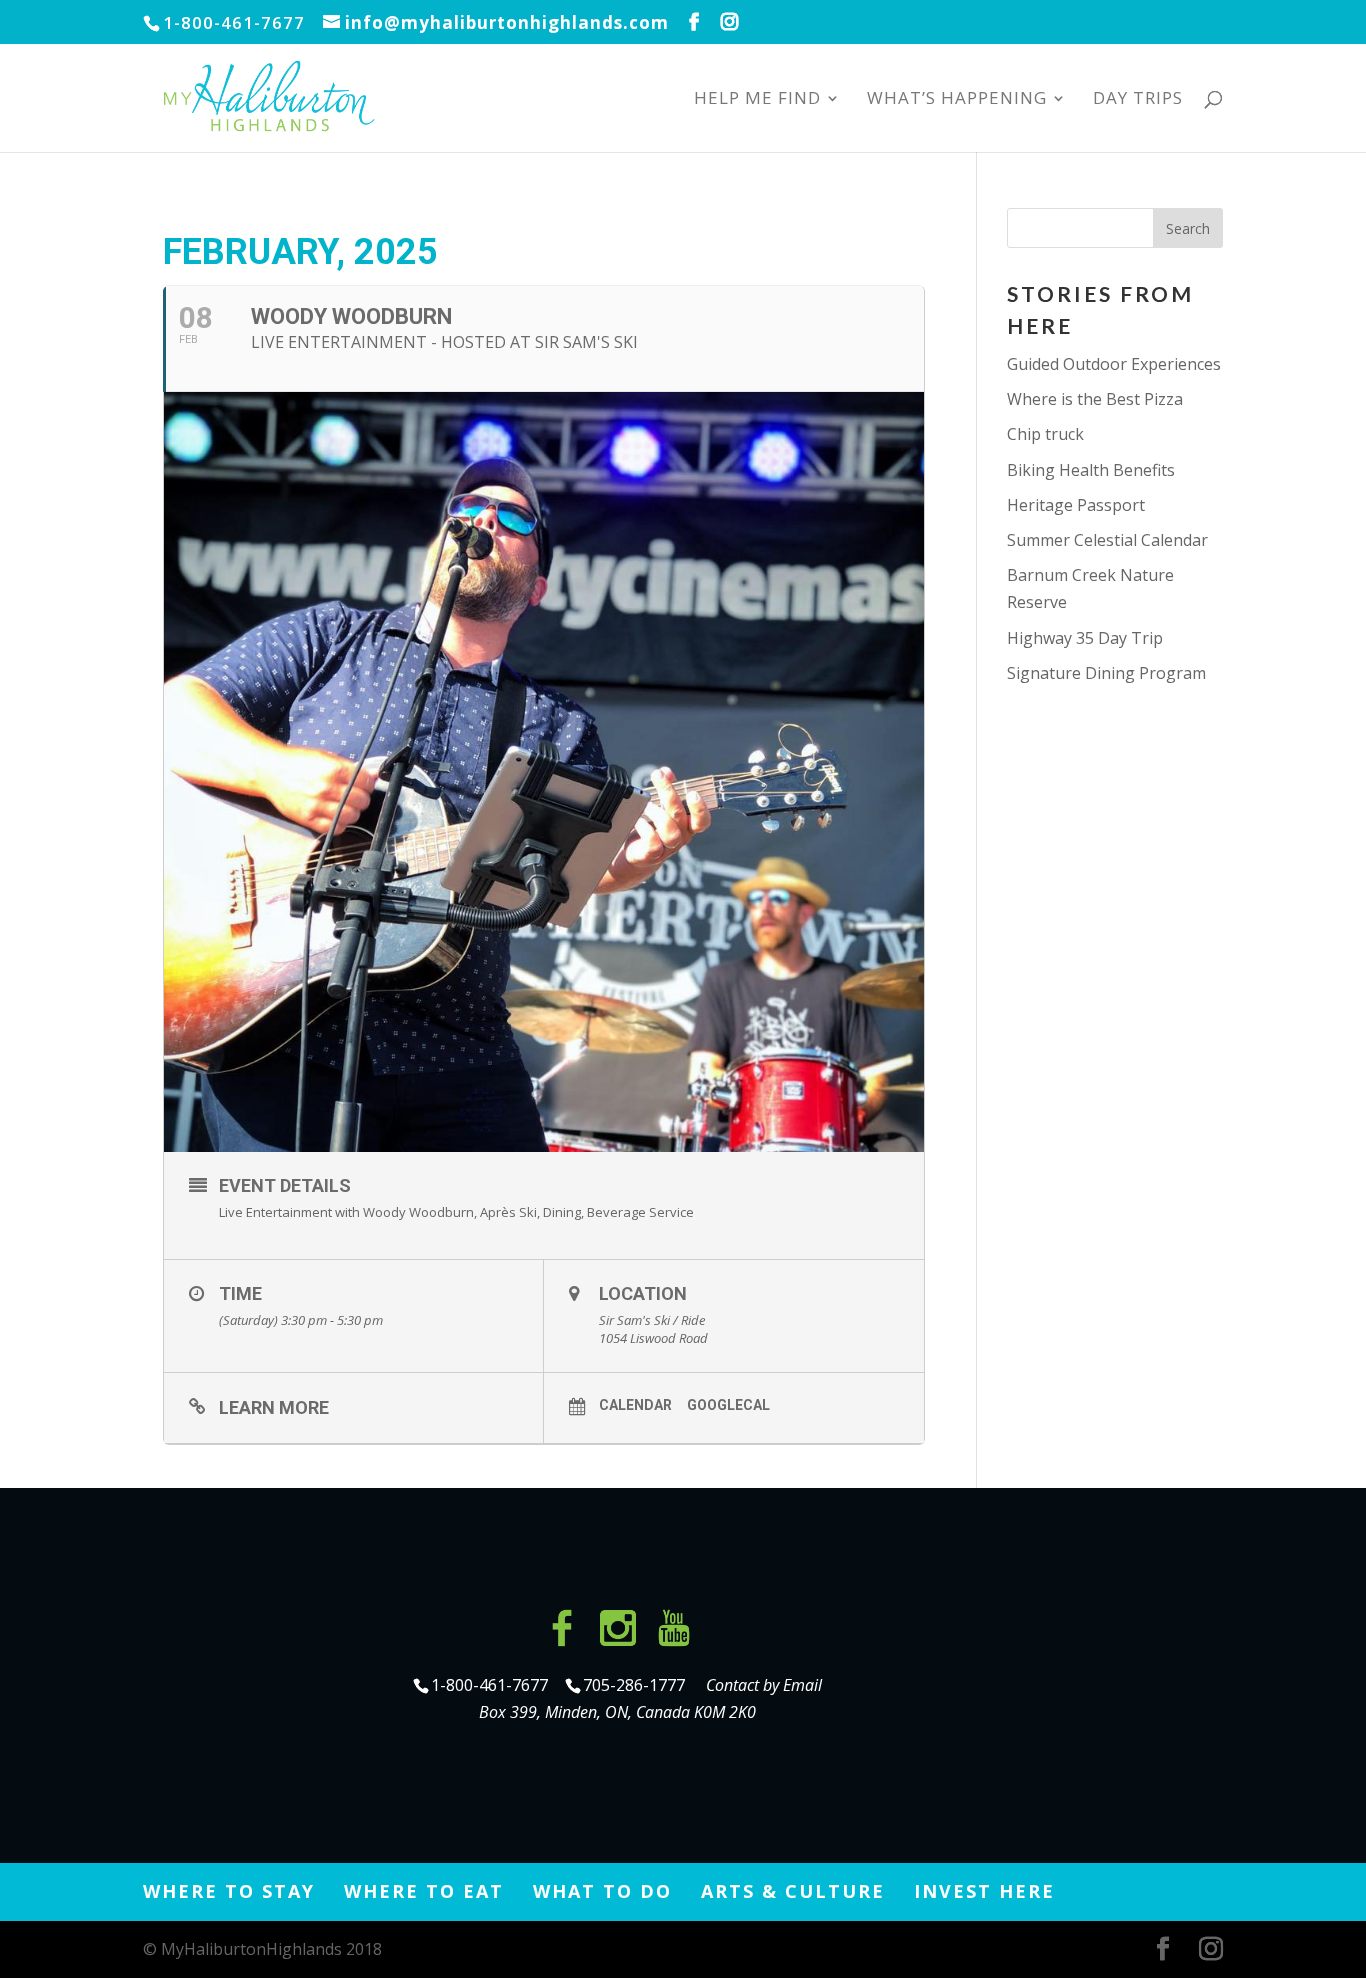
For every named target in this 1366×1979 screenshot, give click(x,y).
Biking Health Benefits (1091, 470)
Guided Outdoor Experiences (1114, 364)
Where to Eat (424, 1891)
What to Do (602, 1891)
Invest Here (984, 1891)
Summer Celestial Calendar (1107, 540)
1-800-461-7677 (491, 1685)
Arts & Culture (793, 1891)
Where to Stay (229, 1891)
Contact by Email (764, 1685)
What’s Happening (957, 100)
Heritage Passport (1076, 505)
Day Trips (1138, 100)
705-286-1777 (638, 1685)
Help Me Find (757, 100)
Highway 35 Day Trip (1085, 638)
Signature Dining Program (1106, 673)
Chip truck (1045, 434)
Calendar (635, 1405)
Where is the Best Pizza (1095, 399)
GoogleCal (728, 1405)
